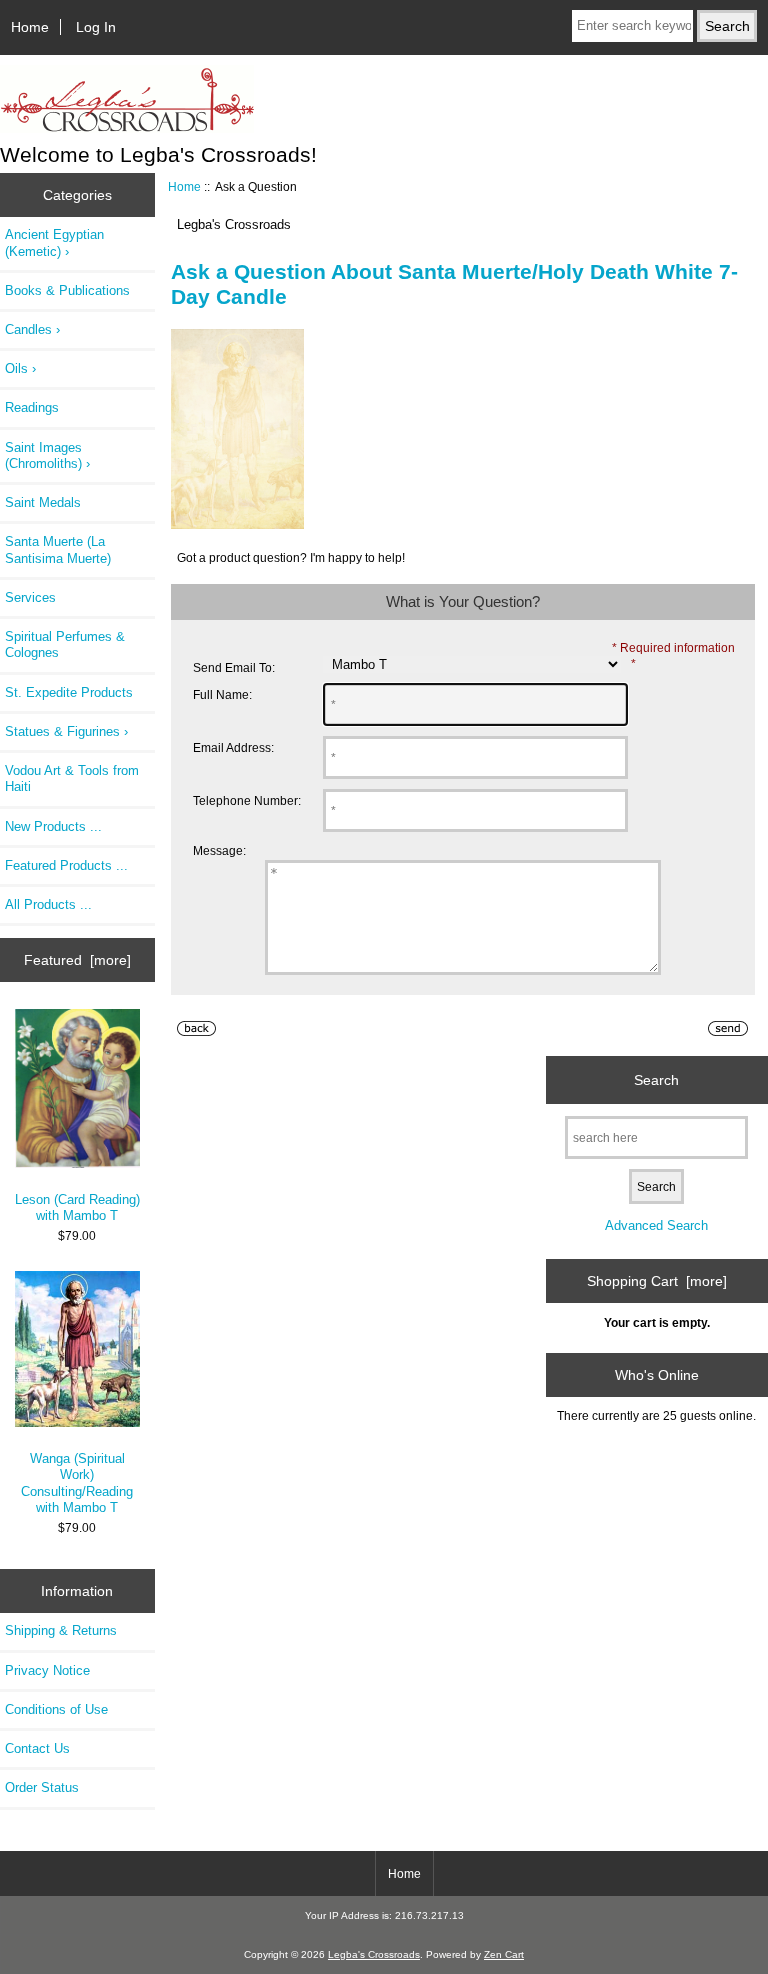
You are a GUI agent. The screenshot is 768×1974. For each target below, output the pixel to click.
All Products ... (48, 904)
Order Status (42, 1787)
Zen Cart (504, 1954)
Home (30, 27)
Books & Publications (67, 290)
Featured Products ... (66, 865)
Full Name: (222, 694)
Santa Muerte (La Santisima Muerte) (58, 549)
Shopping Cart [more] (657, 1281)
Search (656, 1079)
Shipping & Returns (61, 1630)
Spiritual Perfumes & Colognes (65, 644)
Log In (96, 27)
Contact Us (37, 1748)
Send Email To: (234, 667)
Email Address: (233, 747)
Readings (32, 407)
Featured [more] (77, 960)
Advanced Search (656, 1225)
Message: (219, 850)
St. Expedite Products (69, 692)
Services (30, 597)
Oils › (20, 368)
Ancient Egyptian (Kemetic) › (54, 242)
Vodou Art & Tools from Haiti (72, 778)
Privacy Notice (47, 1670)
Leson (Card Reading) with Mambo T (77, 1207)
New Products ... (53, 826)
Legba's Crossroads (374, 1954)
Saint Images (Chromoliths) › (47, 455)
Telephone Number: (247, 800)
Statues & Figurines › (66, 731)
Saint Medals (43, 502)
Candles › (32, 329)
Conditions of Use (56, 1709)
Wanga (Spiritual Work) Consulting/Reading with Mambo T (77, 1483)
